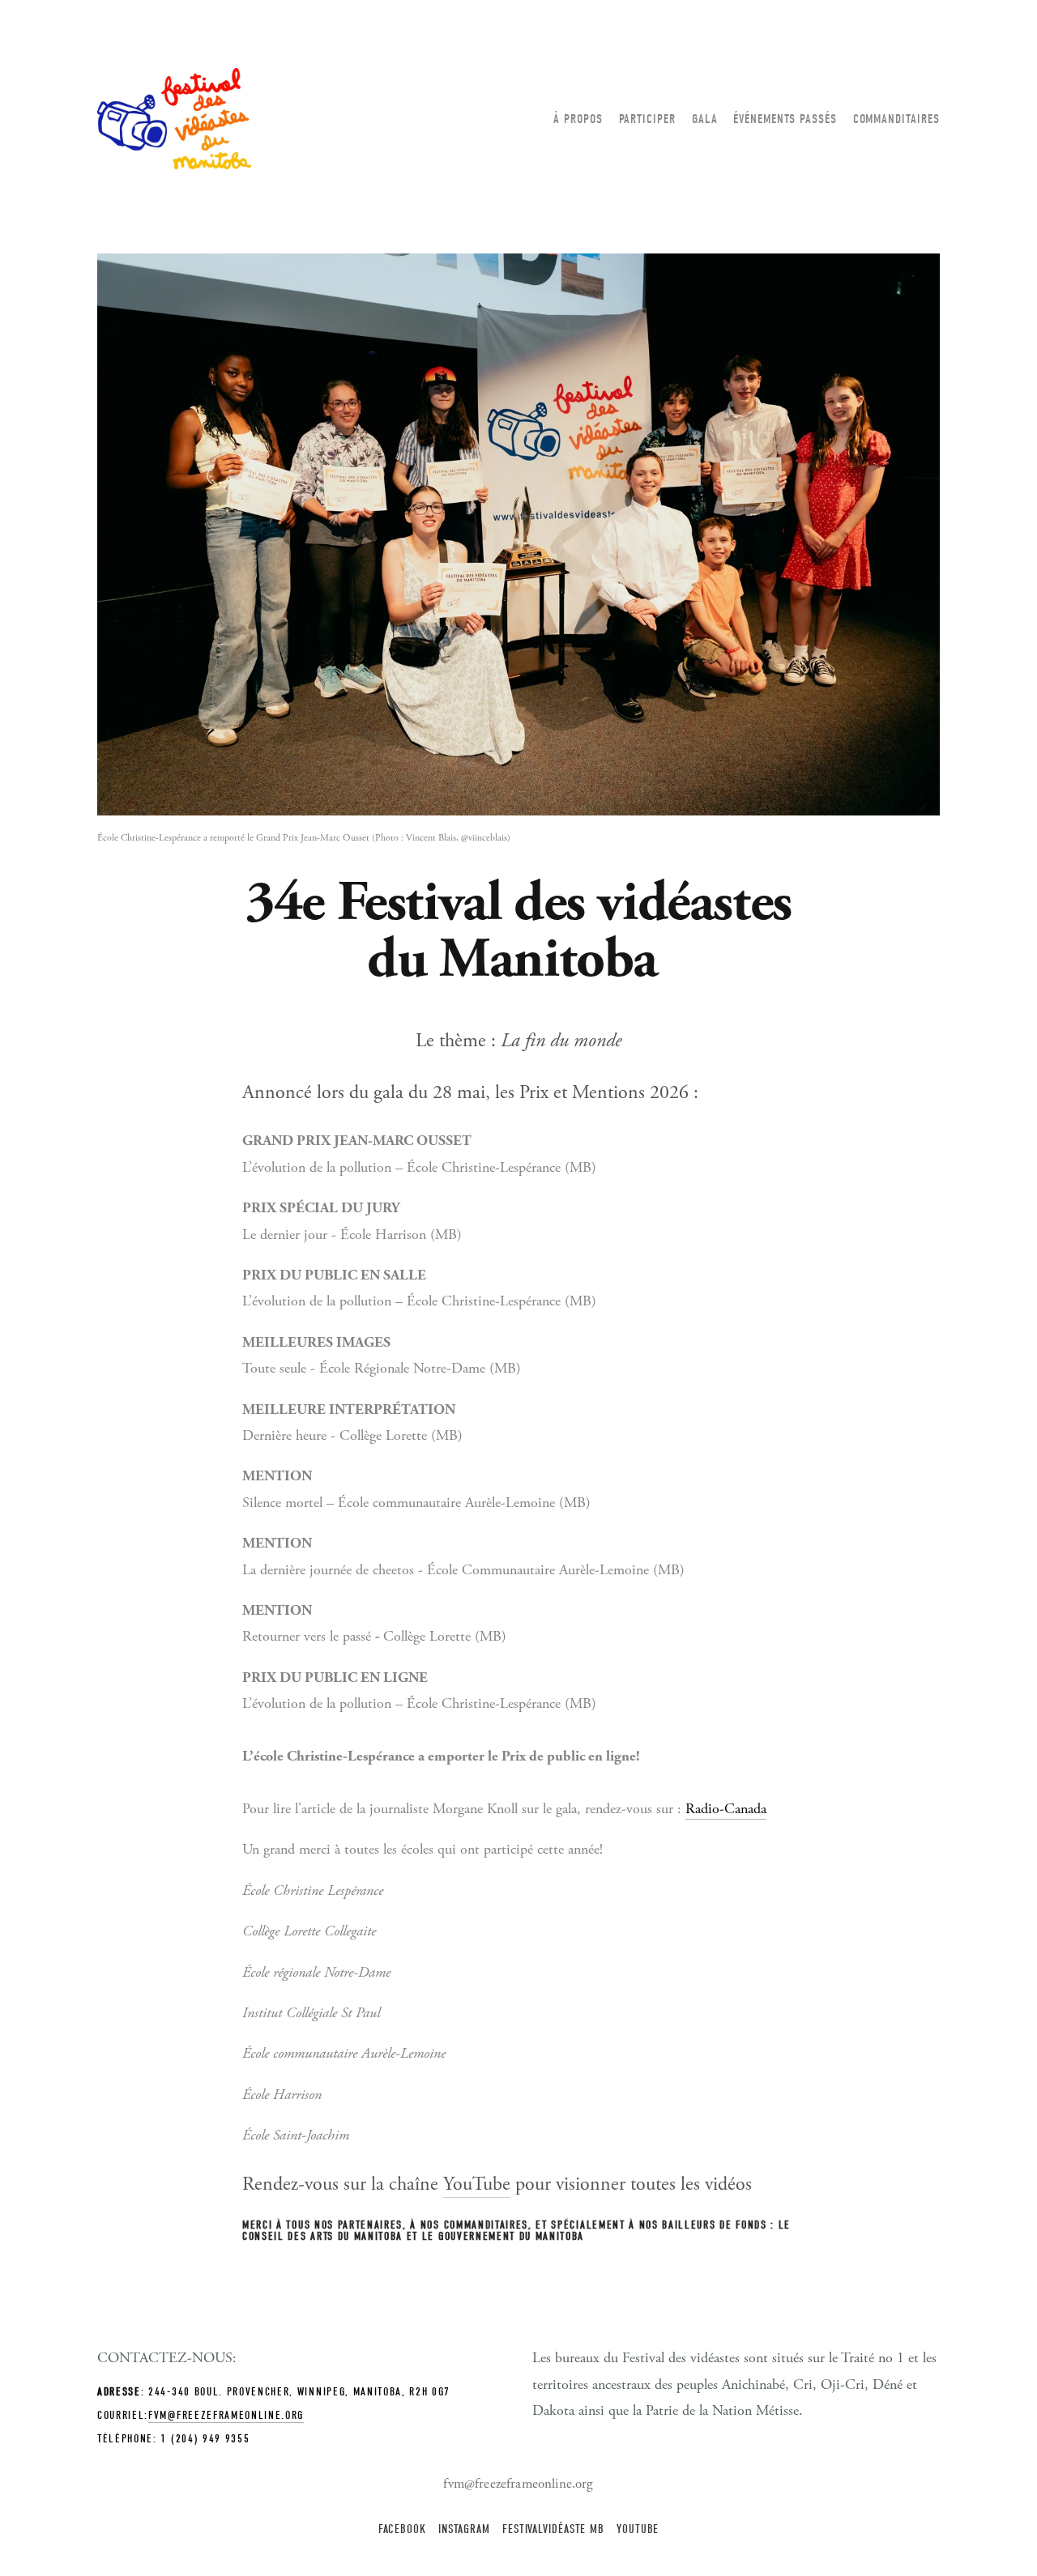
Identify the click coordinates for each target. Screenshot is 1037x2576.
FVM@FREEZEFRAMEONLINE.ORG (226, 2415)
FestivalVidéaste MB (553, 2529)
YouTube (477, 2184)
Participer (648, 119)
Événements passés (785, 119)
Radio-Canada (726, 1809)
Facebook (402, 2529)
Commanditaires (896, 119)
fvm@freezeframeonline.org (518, 2484)
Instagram (464, 2529)
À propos (578, 119)
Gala (705, 119)
